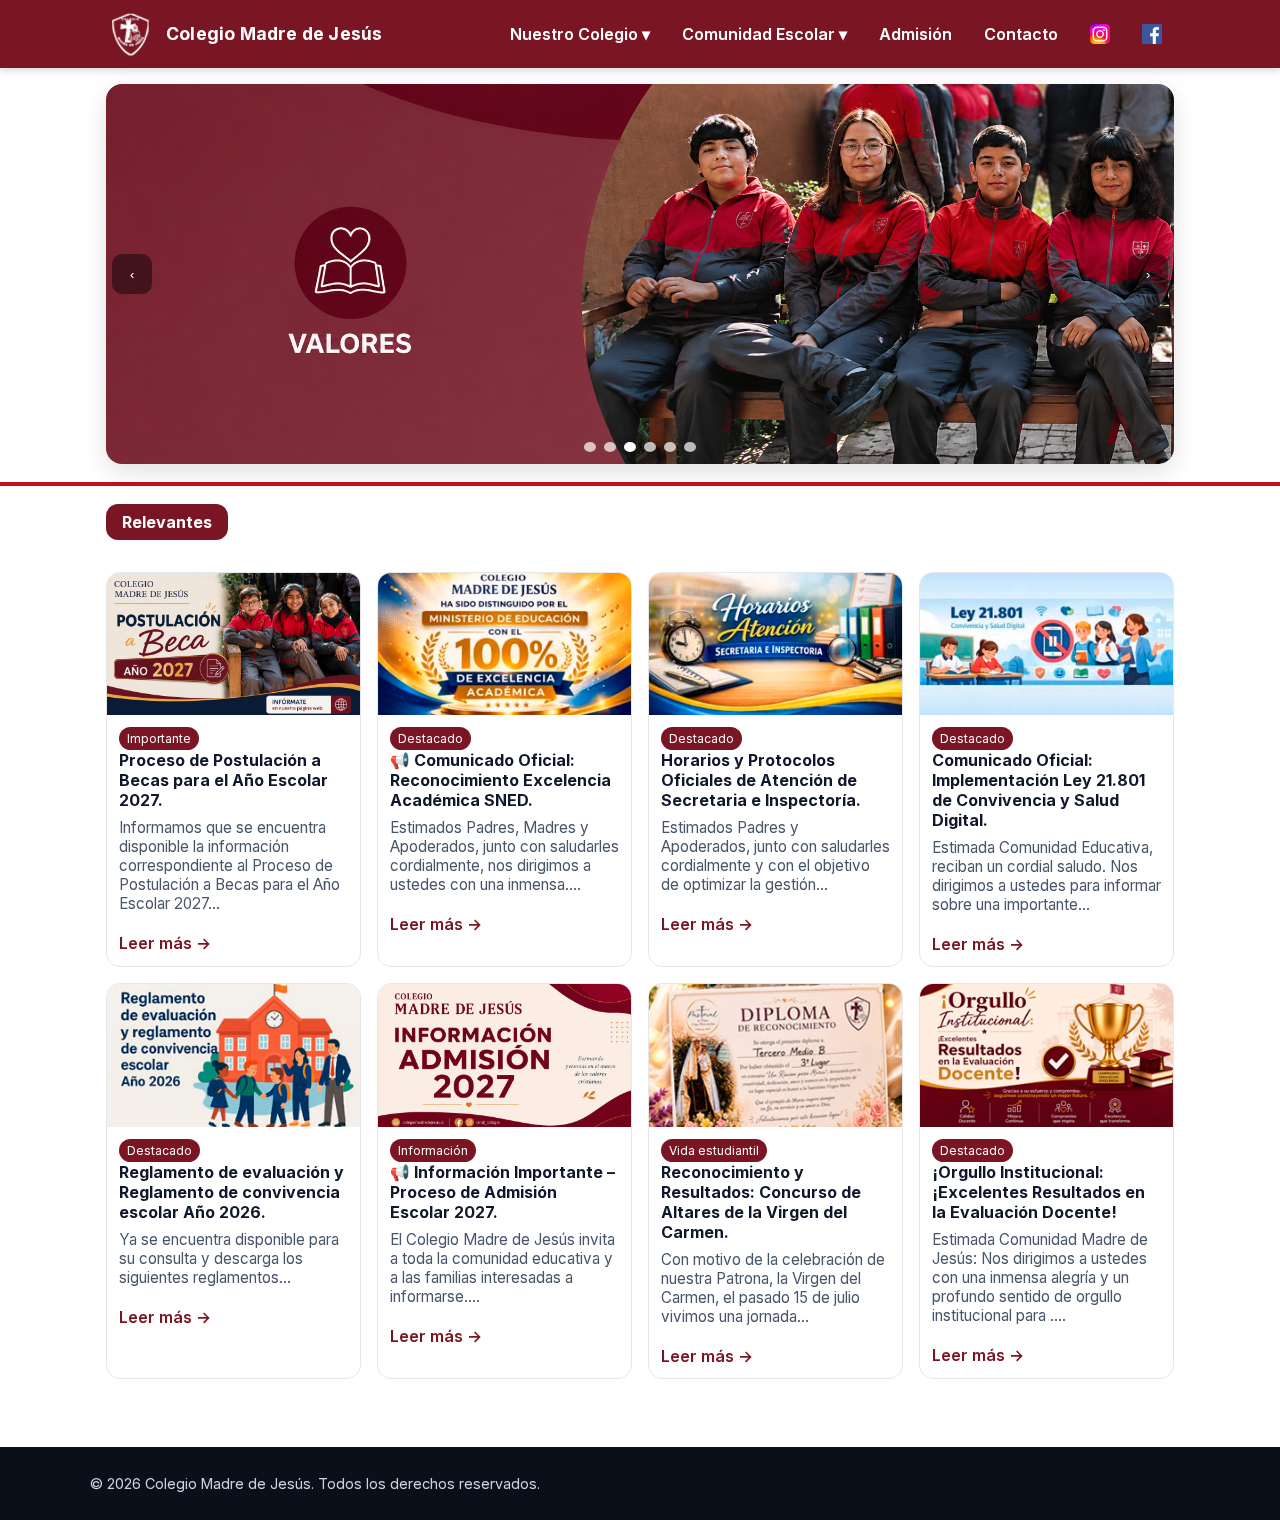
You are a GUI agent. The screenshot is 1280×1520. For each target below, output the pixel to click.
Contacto (1021, 34)
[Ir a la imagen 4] (650, 447)
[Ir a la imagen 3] (630, 447)
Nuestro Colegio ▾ (580, 34)
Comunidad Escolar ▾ (764, 34)
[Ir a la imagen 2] (610, 447)
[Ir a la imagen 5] (670, 447)
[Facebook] (1152, 34)
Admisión (915, 34)
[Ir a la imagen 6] (690, 447)
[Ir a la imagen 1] (590, 447)
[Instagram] (1100, 34)
